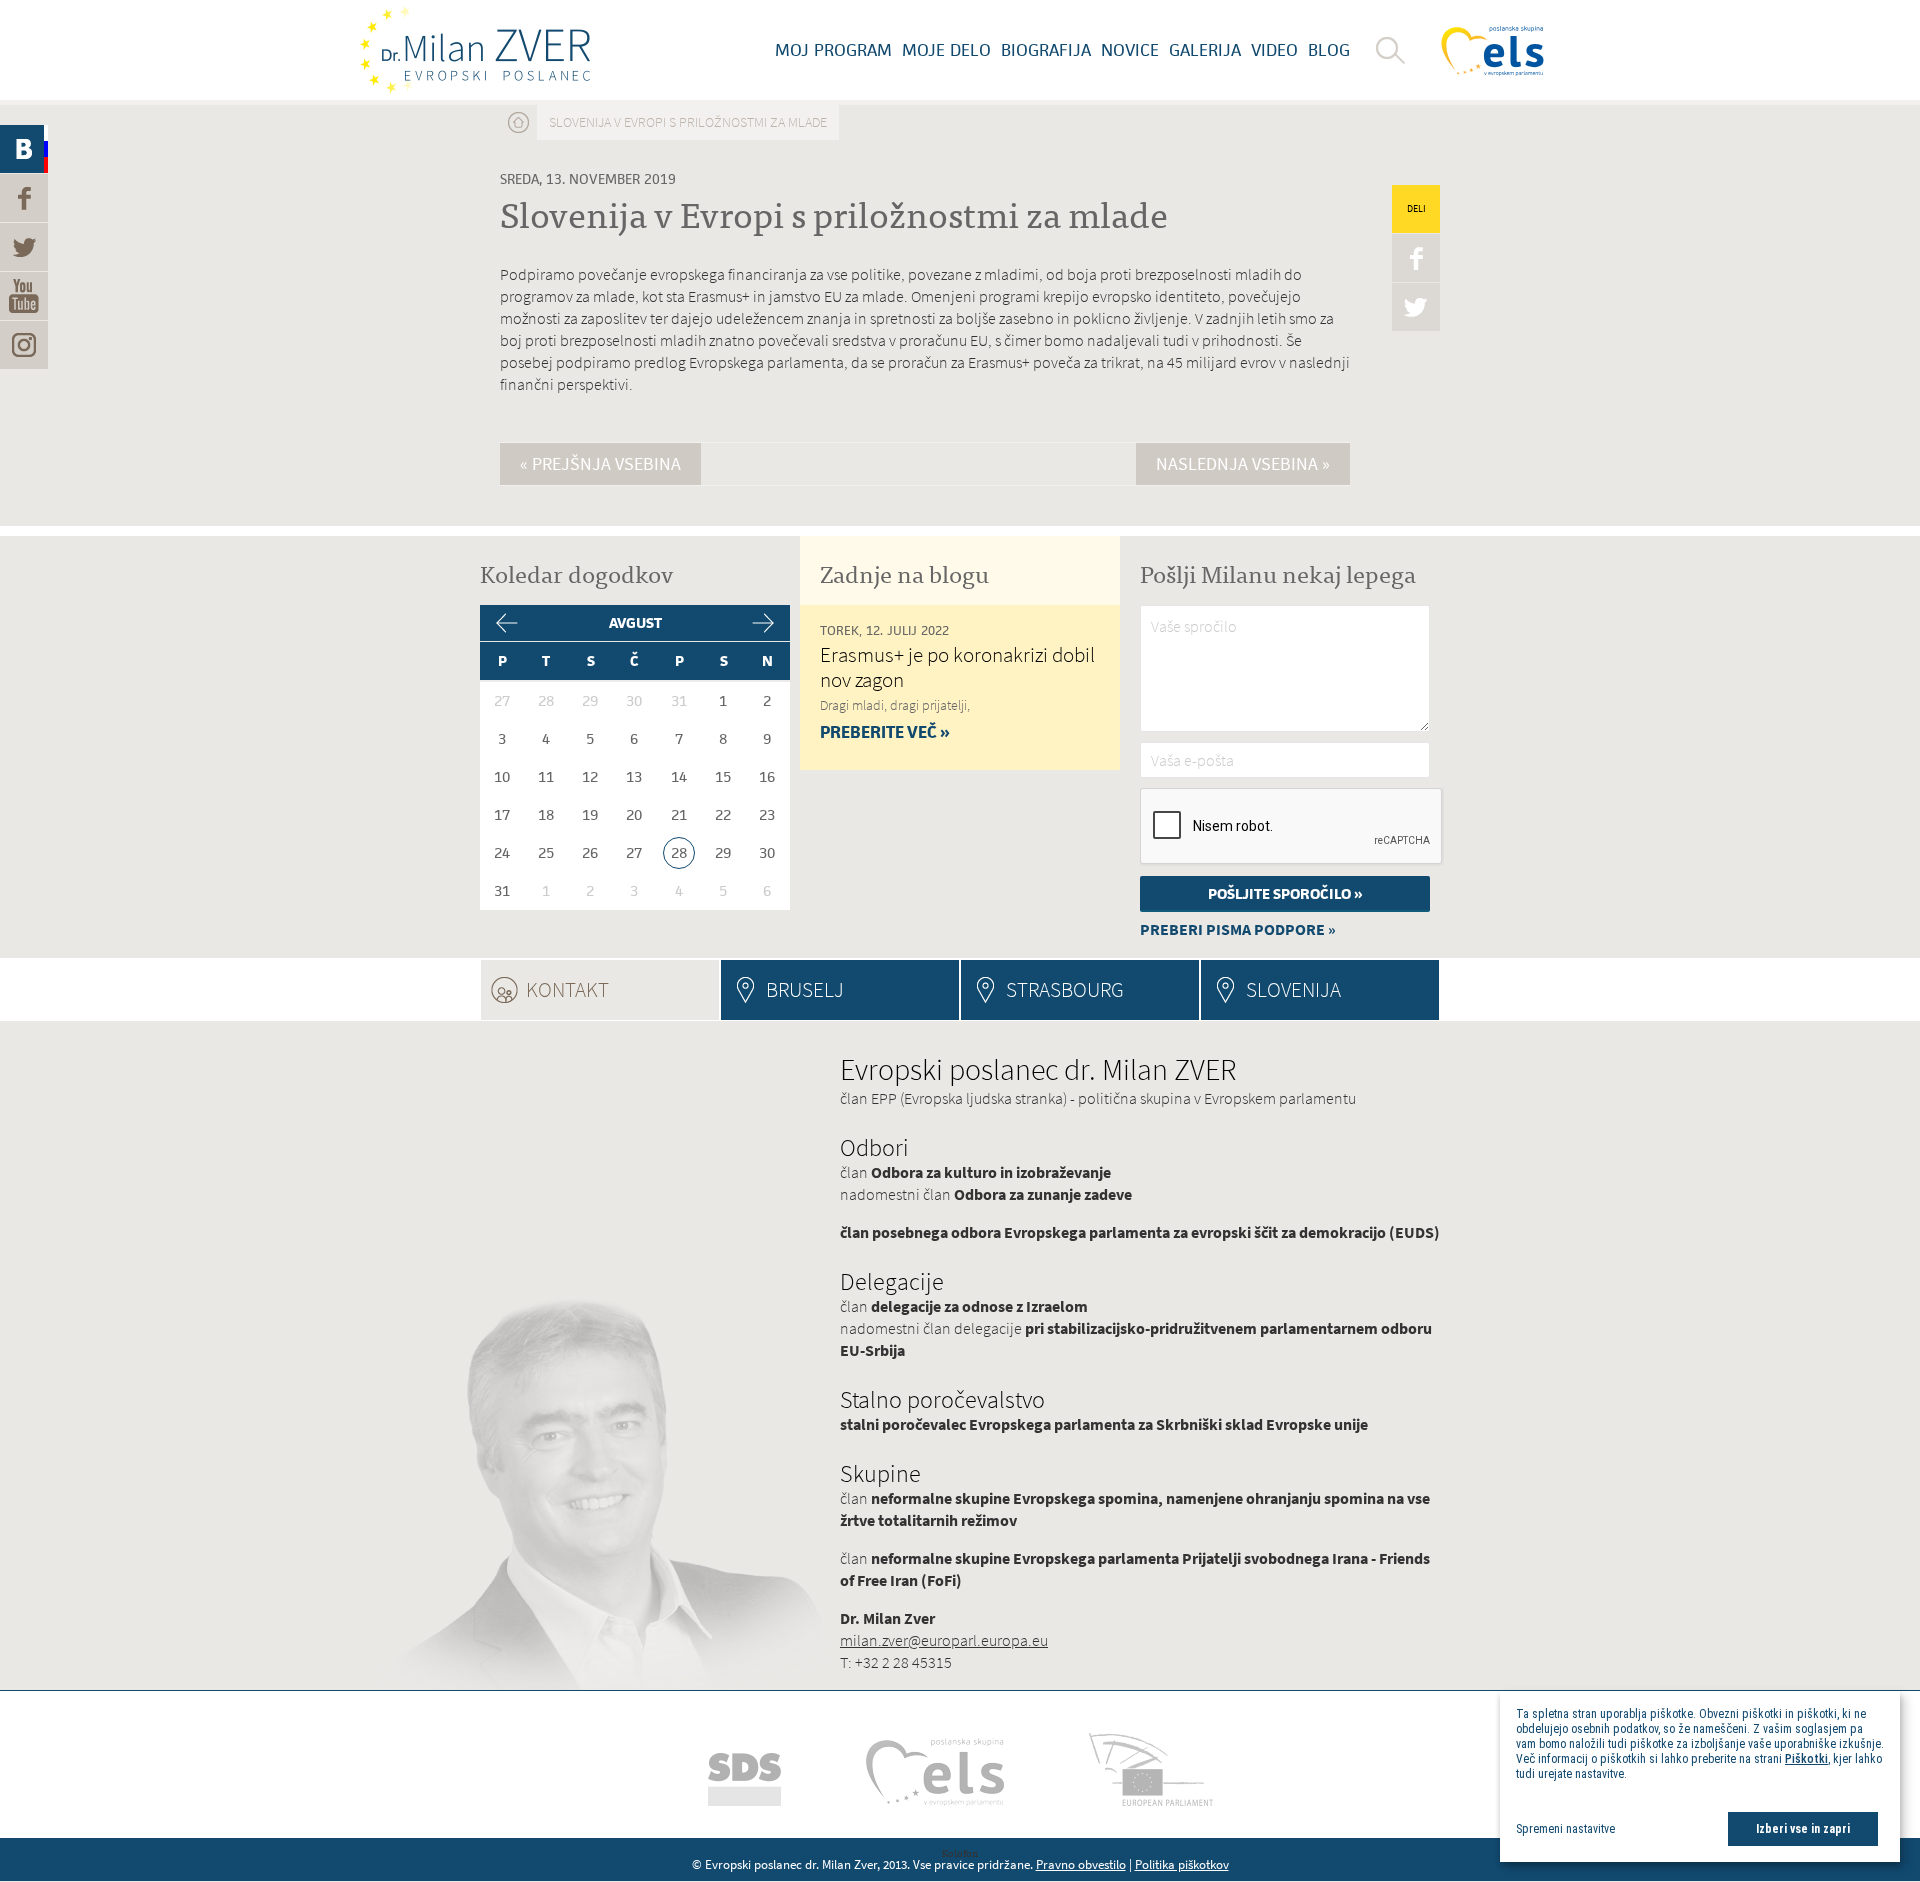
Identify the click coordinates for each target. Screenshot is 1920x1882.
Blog (1329, 50)
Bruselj (805, 989)
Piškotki (1806, 1759)
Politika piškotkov (1182, 1864)
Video (1274, 50)
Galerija (1205, 50)
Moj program (833, 50)
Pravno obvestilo (1081, 1864)
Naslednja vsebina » (1243, 464)
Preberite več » (885, 732)
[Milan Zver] (475, 50)
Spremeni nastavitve (1565, 1829)
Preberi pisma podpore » (1238, 929)
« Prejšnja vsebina (600, 464)
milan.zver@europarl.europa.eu (944, 1640)
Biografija (1046, 50)
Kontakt (622, 989)
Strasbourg (1065, 989)
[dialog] (1700, 1776)
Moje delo (946, 50)
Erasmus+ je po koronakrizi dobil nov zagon (957, 667)
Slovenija (1293, 989)
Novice (1130, 50)
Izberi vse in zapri (1803, 1829)
